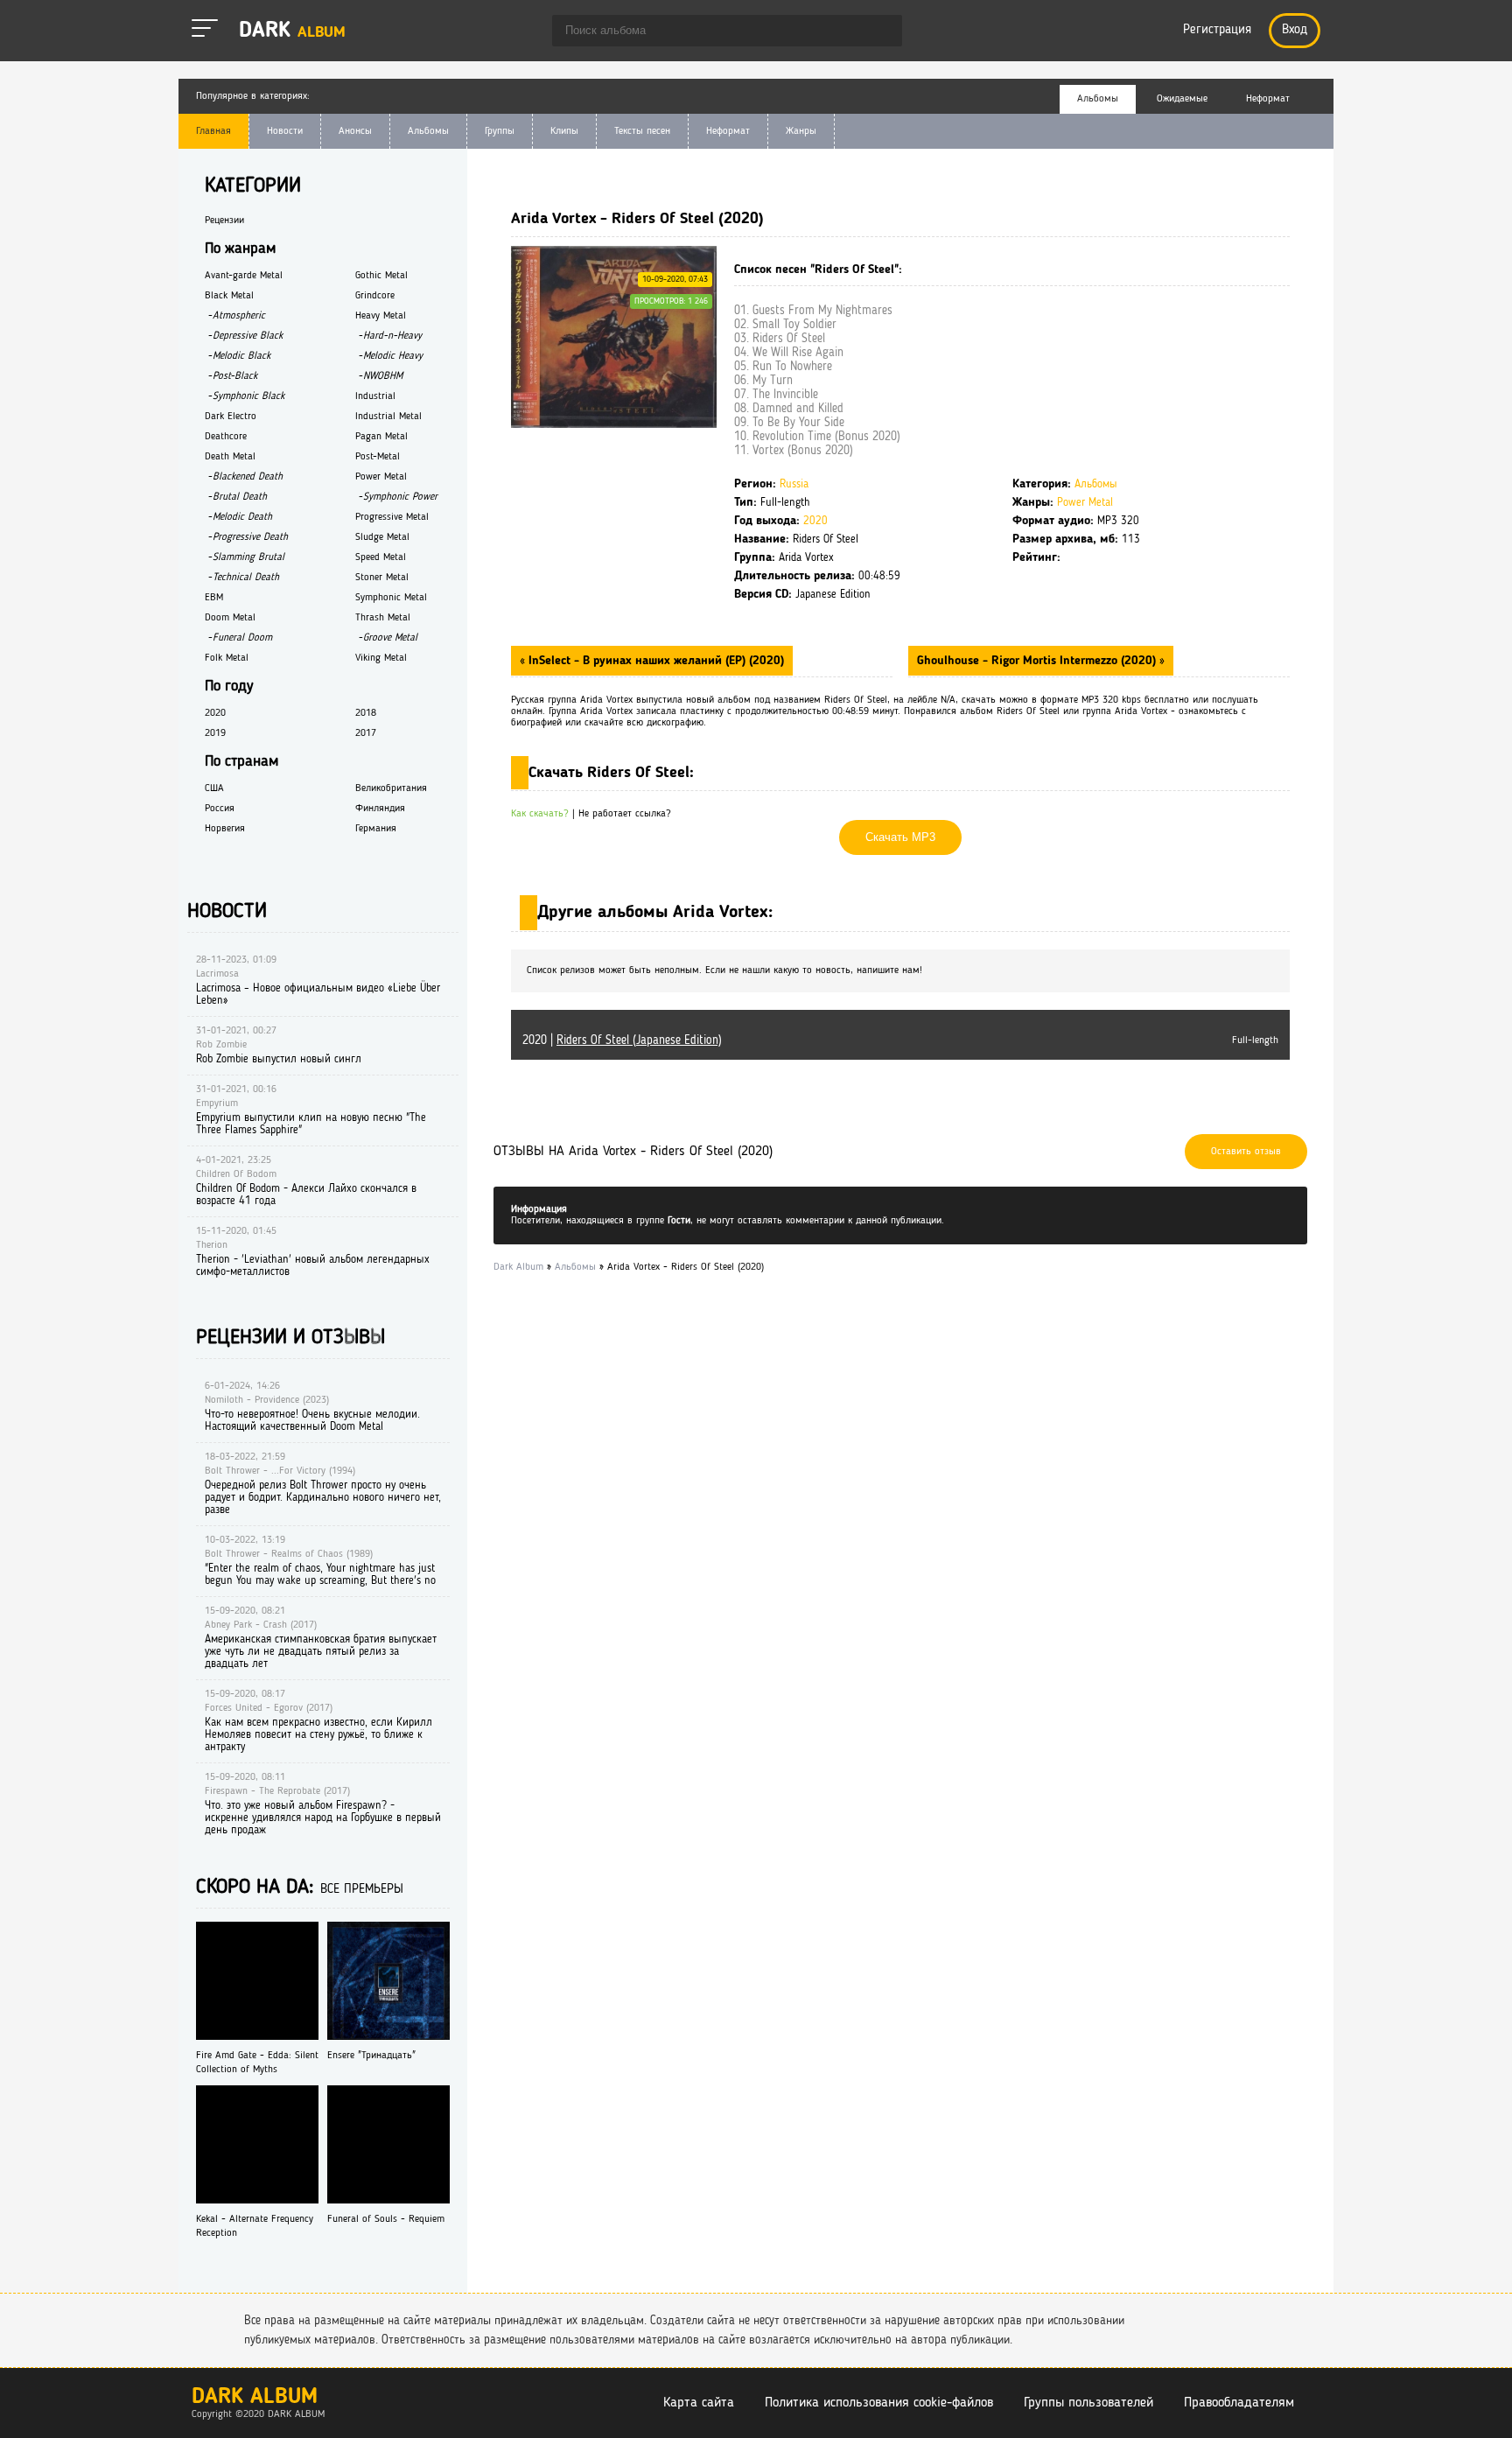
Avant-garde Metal (244, 276)
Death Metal (230, 457)
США (214, 788)
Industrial (375, 396)
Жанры (801, 131)
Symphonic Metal (391, 598)
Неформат (728, 131)
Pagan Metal (381, 437)
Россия (220, 809)
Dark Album (255, 2397)
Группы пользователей (1088, 2403)
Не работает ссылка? (625, 814)
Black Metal (229, 296)
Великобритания (391, 788)
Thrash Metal (383, 618)
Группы (500, 131)
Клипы (564, 131)
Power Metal (1085, 503)
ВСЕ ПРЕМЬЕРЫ (362, 1890)
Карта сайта (699, 2403)
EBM (214, 598)
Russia (794, 484)
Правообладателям (1239, 2403)
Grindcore (375, 296)
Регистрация (1217, 30)
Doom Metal (230, 618)
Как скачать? (540, 814)
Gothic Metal (381, 276)
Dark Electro (231, 417)
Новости (285, 131)
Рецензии (224, 221)
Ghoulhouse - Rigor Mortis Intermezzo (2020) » (1041, 661)
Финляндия (380, 809)
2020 (815, 521)
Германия (376, 829)
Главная (213, 131)
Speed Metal (381, 557)
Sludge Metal (382, 537)
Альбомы (428, 131)
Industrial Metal (388, 417)
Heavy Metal (381, 316)
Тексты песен (642, 131)
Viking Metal (381, 658)
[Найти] (880, 32)
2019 (215, 733)
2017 (366, 733)
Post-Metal (378, 457)
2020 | (622, 1040)
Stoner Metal (382, 578)
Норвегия (225, 829)
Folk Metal (227, 658)
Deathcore (226, 437)
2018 (366, 713)
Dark (292, 31)
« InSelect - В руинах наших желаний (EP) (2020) (652, 661)
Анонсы (355, 131)
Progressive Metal (392, 517)
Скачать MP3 (900, 837)
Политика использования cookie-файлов (879, 2403)
